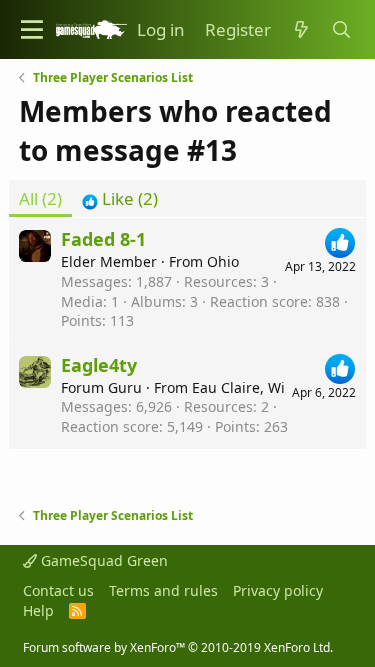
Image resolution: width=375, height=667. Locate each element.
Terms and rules (163, 590)
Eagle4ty (99, 365)
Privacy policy (278, 590)
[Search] (341, 30)
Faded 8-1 (103, 239)
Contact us (58, 590)
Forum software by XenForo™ (178, 647)
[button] (32, 29)
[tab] (120, 199)
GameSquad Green (102, 560)
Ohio (223, 261)
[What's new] (301, 30)
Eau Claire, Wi (238, 387)
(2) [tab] (40, 198)
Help (38, 610)
